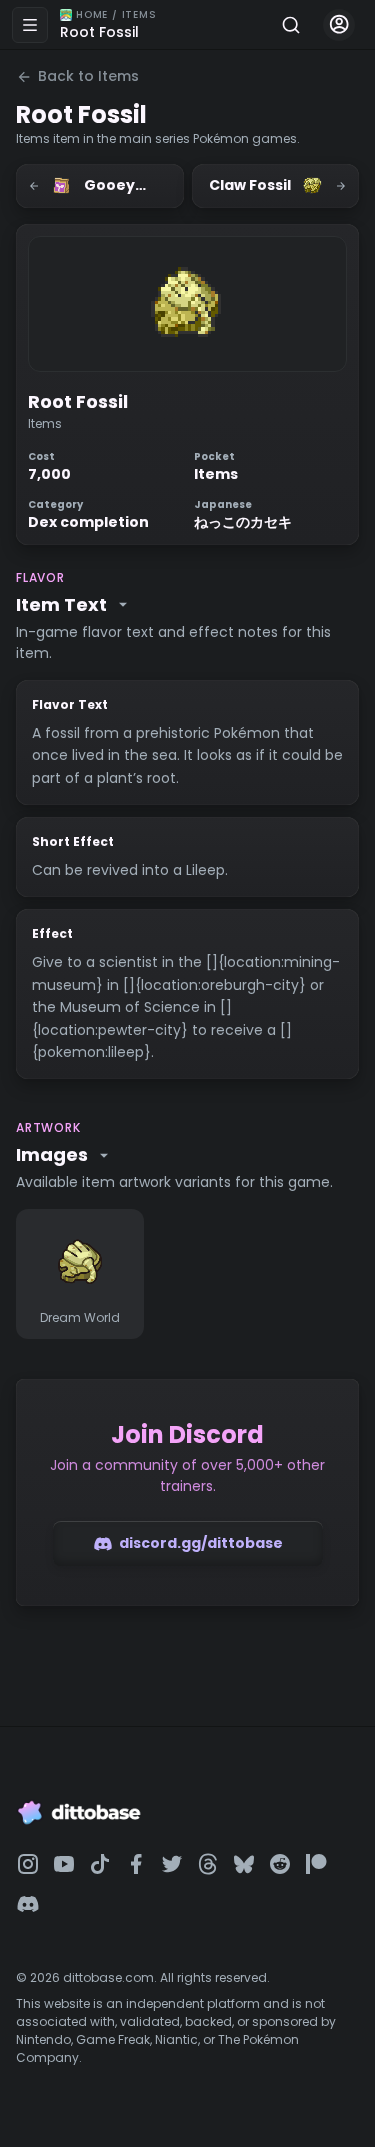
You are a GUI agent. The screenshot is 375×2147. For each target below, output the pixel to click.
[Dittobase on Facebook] (136, 1864)
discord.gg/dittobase (201, 1543)
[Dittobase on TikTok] (100, 1864)
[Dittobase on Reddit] (280, 1864)
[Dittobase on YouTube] (64, 1864)
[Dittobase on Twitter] (172, 1864)
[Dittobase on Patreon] (316, 1864)
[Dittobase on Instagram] (28, 1864)
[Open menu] (30, 25)
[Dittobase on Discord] (28, 1904)
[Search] (291, 25)
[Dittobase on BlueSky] (244, 1864)
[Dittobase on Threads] (208, 1864)
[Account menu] (339, 25)
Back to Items (88, 76)
